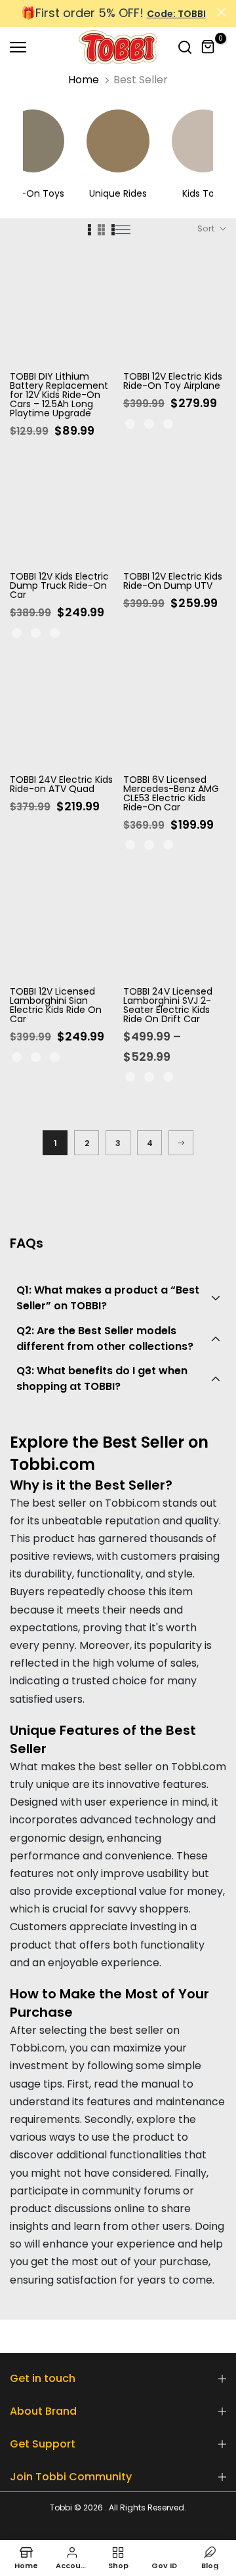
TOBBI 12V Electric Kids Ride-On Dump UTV (173, 581)
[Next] (181, 1143)
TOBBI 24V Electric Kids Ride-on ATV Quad (61, 784)
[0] (208, 47)
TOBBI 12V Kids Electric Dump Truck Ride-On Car (59, 585)
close (221, 12)
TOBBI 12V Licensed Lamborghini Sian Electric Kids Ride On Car (56, 1005)
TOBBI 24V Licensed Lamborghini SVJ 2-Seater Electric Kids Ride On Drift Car (168, 1005)
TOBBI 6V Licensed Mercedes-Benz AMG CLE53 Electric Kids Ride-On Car (171, 793)
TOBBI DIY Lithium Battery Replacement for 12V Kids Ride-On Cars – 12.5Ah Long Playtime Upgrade (59, 395)
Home (84, 80)
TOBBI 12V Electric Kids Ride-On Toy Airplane (173, 381)
